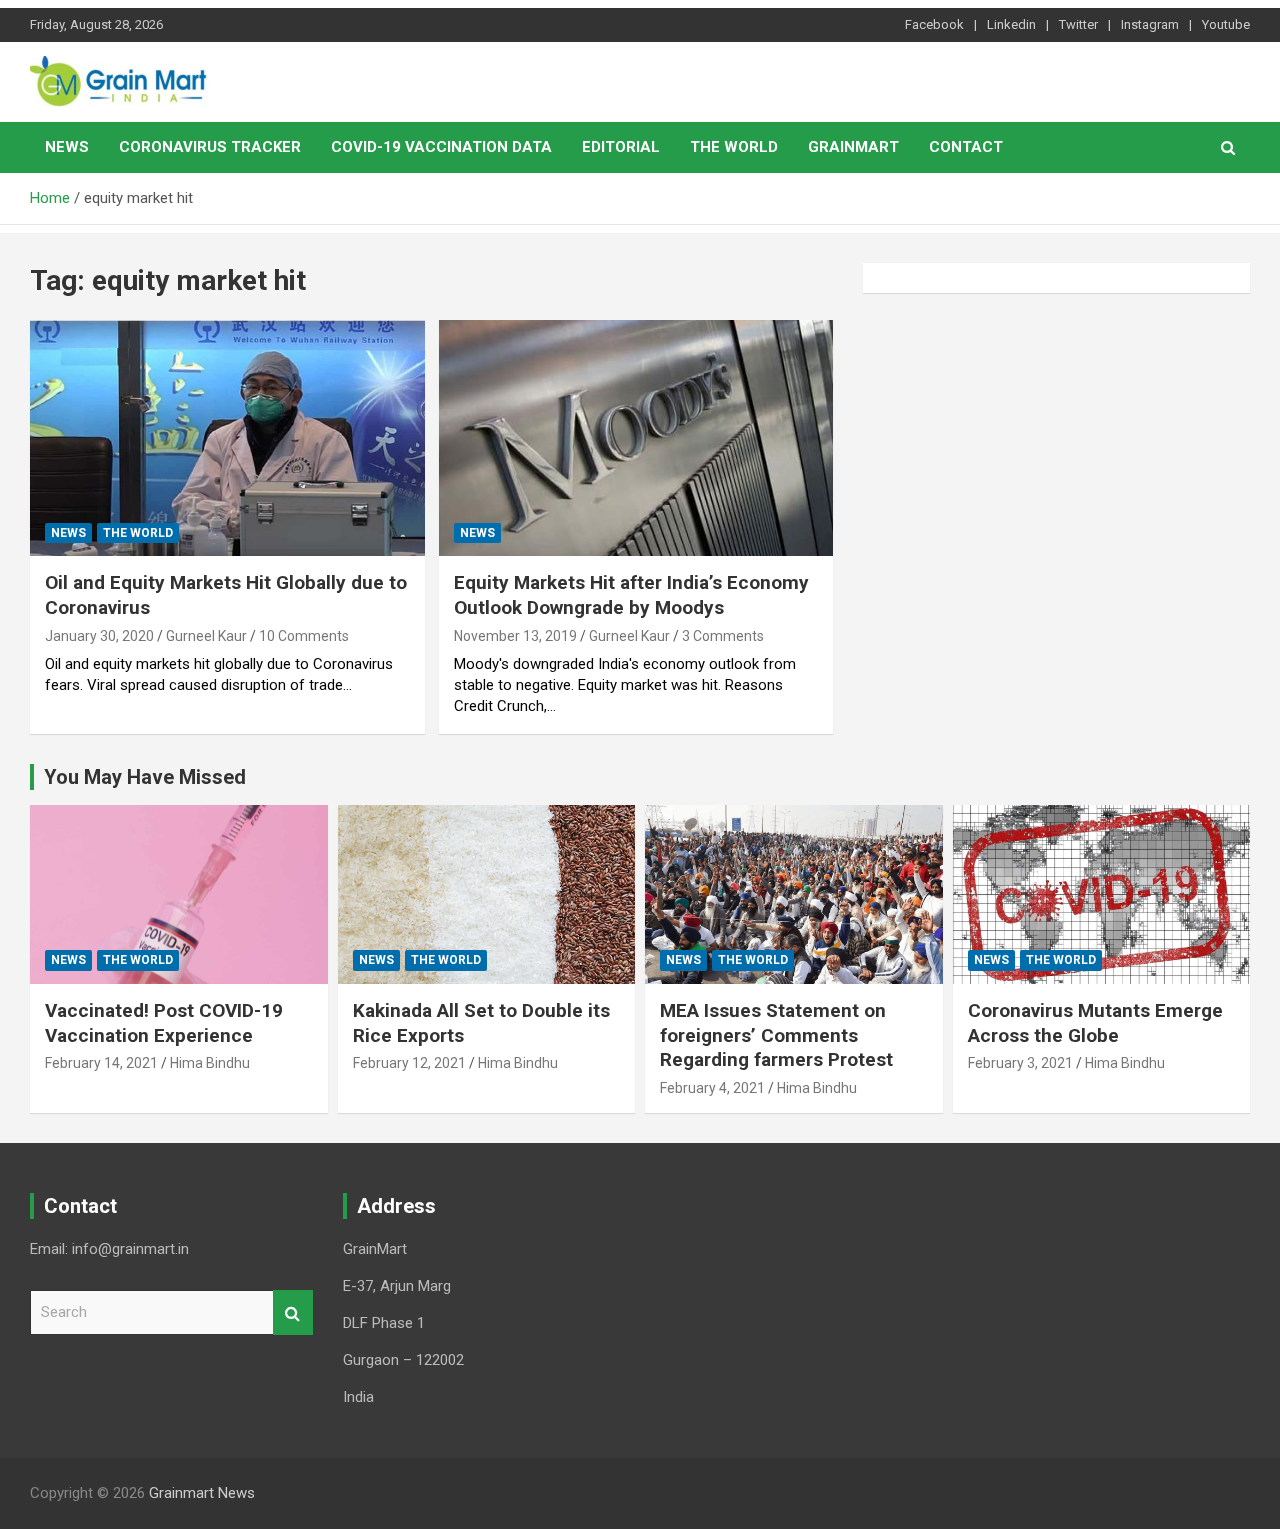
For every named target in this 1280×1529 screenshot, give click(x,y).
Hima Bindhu (210, 1063)
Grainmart (853, 147)
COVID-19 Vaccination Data (441, 147)
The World (734, 147)
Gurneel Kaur (206, 636)
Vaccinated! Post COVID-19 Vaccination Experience (164, 1023)
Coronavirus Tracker (210, 147)
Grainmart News (202, 1493)
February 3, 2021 (1020, 1063)
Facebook (934, 24)
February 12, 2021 (409, 1063)
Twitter (1078, 24)
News (67, 147)
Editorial (621, 147)
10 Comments (304, 636)
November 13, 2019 (515, 636)
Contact (966, 147)
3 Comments (723, 636)
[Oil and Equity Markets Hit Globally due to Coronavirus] (227, 438)
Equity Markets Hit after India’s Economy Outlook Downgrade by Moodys (631, 595)
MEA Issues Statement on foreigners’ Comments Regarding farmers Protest (776, 1035)
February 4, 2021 (712, 1088)
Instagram (1150, 24)
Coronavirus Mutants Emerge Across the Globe (1095, 1023)
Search (293, 1312)
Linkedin (1011, 24)
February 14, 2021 (101, 1063)
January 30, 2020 (99, 636)
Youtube (1226, 24)
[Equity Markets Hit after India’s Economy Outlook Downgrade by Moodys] (635, 438)
